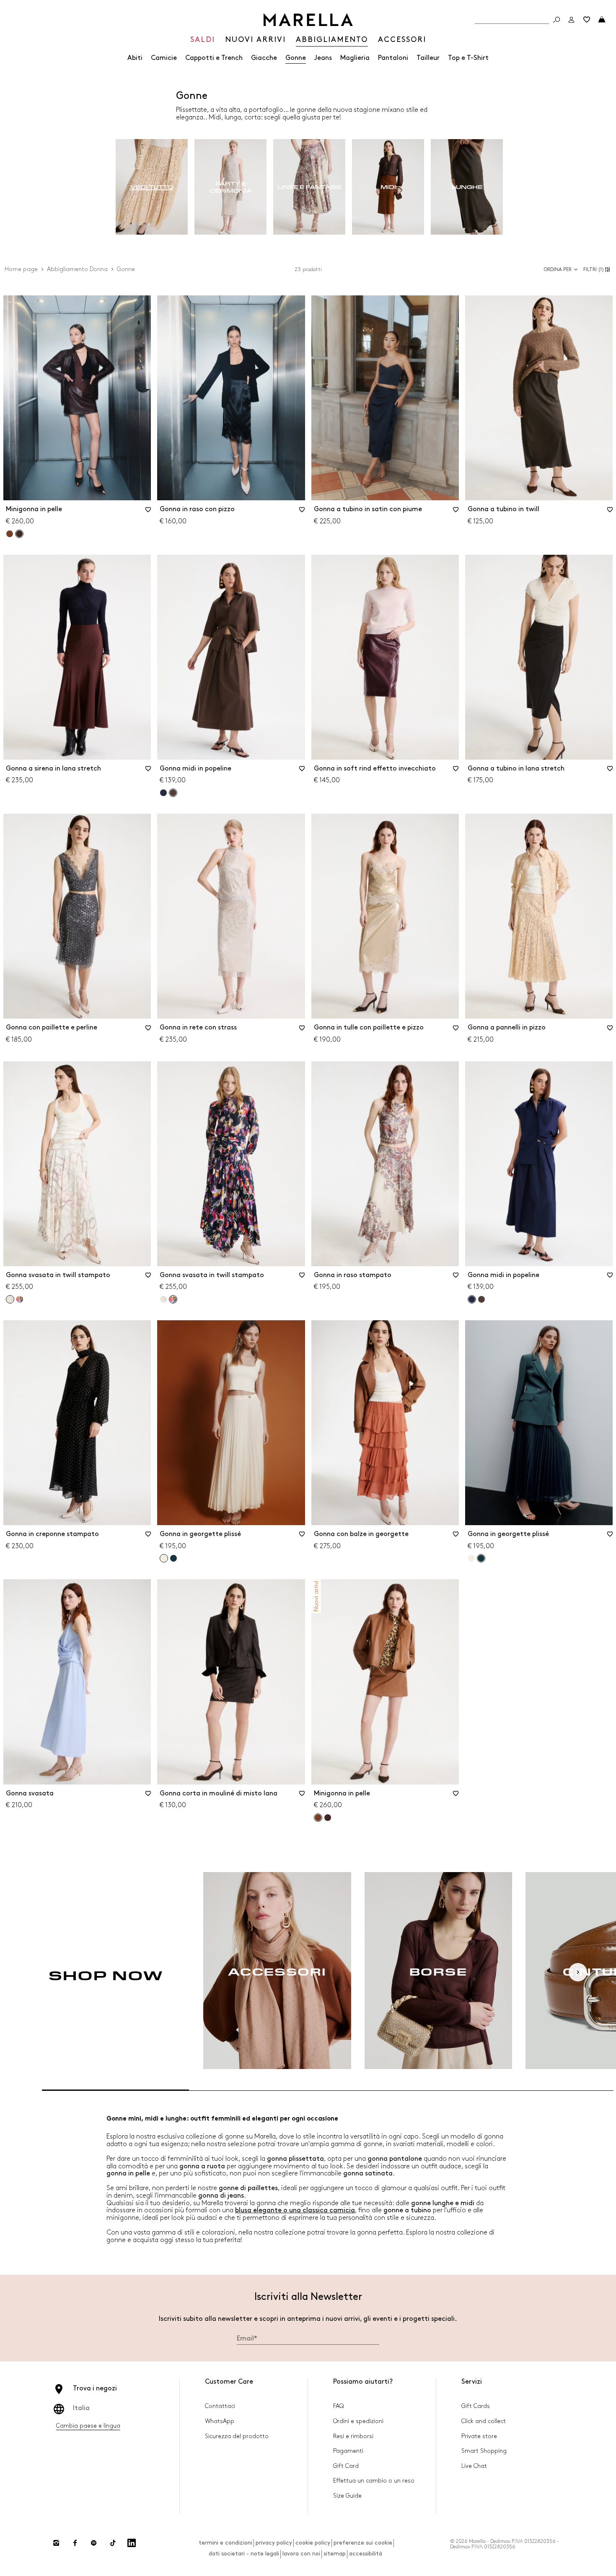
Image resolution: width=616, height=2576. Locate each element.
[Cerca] (556, 20)
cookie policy (313, 2543)
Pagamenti (348, 2451)
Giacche (264, 58)
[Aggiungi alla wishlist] (148, 512)
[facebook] (75, 2543)
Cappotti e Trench (214, 58)
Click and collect (484, 2421)
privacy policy (274, 2543)
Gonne (296, 58)
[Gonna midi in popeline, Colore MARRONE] (481, 1299)
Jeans (323, 58)
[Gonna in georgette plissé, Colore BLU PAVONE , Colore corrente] (481, 1558)
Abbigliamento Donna (77, 269)
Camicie (164, 58)
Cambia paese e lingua (88, 2426)
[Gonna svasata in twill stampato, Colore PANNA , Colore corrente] (10, 1299)
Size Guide (347, 2496)
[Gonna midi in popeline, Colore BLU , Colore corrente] (472, 1299)
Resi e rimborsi (353, 2436)
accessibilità (366, 2554)
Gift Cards (476, 2406)
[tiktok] (113, 2543)
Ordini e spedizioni (358, 2421)
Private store (479, 2436)
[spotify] (94, 2543)
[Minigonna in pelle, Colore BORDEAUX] (328, 1818)
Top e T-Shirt (468, 58)
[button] (598, 269)
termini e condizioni (225, 2543)
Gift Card (346, 2466)
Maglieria (355, 58)
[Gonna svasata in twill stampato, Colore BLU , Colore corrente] (173, 1299)
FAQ (338, 2406)
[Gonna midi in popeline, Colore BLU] (163, 793)
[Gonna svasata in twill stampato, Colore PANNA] (163, 1299)
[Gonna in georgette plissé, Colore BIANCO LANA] (471, 1558)
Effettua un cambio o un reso (374, 2481)
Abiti (135, 58)
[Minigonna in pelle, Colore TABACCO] (10, 534)
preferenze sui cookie (363, 2543)
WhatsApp (220, 2421)
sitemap (335, 2554)
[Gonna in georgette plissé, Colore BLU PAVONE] (173, 1558)
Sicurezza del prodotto (237, 2436)
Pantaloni (393, 58)
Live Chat (474, 2466)
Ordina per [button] (558, 270)
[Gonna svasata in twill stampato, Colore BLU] (20, 1299)
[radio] (152, 187)
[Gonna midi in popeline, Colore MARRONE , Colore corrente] (173, 793)
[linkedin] (132, 2543)
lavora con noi (301, 2554)
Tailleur (428, 58)
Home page (21, 269)
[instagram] (56, 2543)
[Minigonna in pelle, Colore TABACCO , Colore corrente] (318, 1818)
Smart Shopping (484, 2451)
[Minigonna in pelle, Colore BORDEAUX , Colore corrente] (19, 534)
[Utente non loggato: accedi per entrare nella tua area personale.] (572, 20)
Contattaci (220, 2406)
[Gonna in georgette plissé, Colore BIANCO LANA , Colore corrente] (164, 1558)
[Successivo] (578, 1972)
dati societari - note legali (244, 2554)
